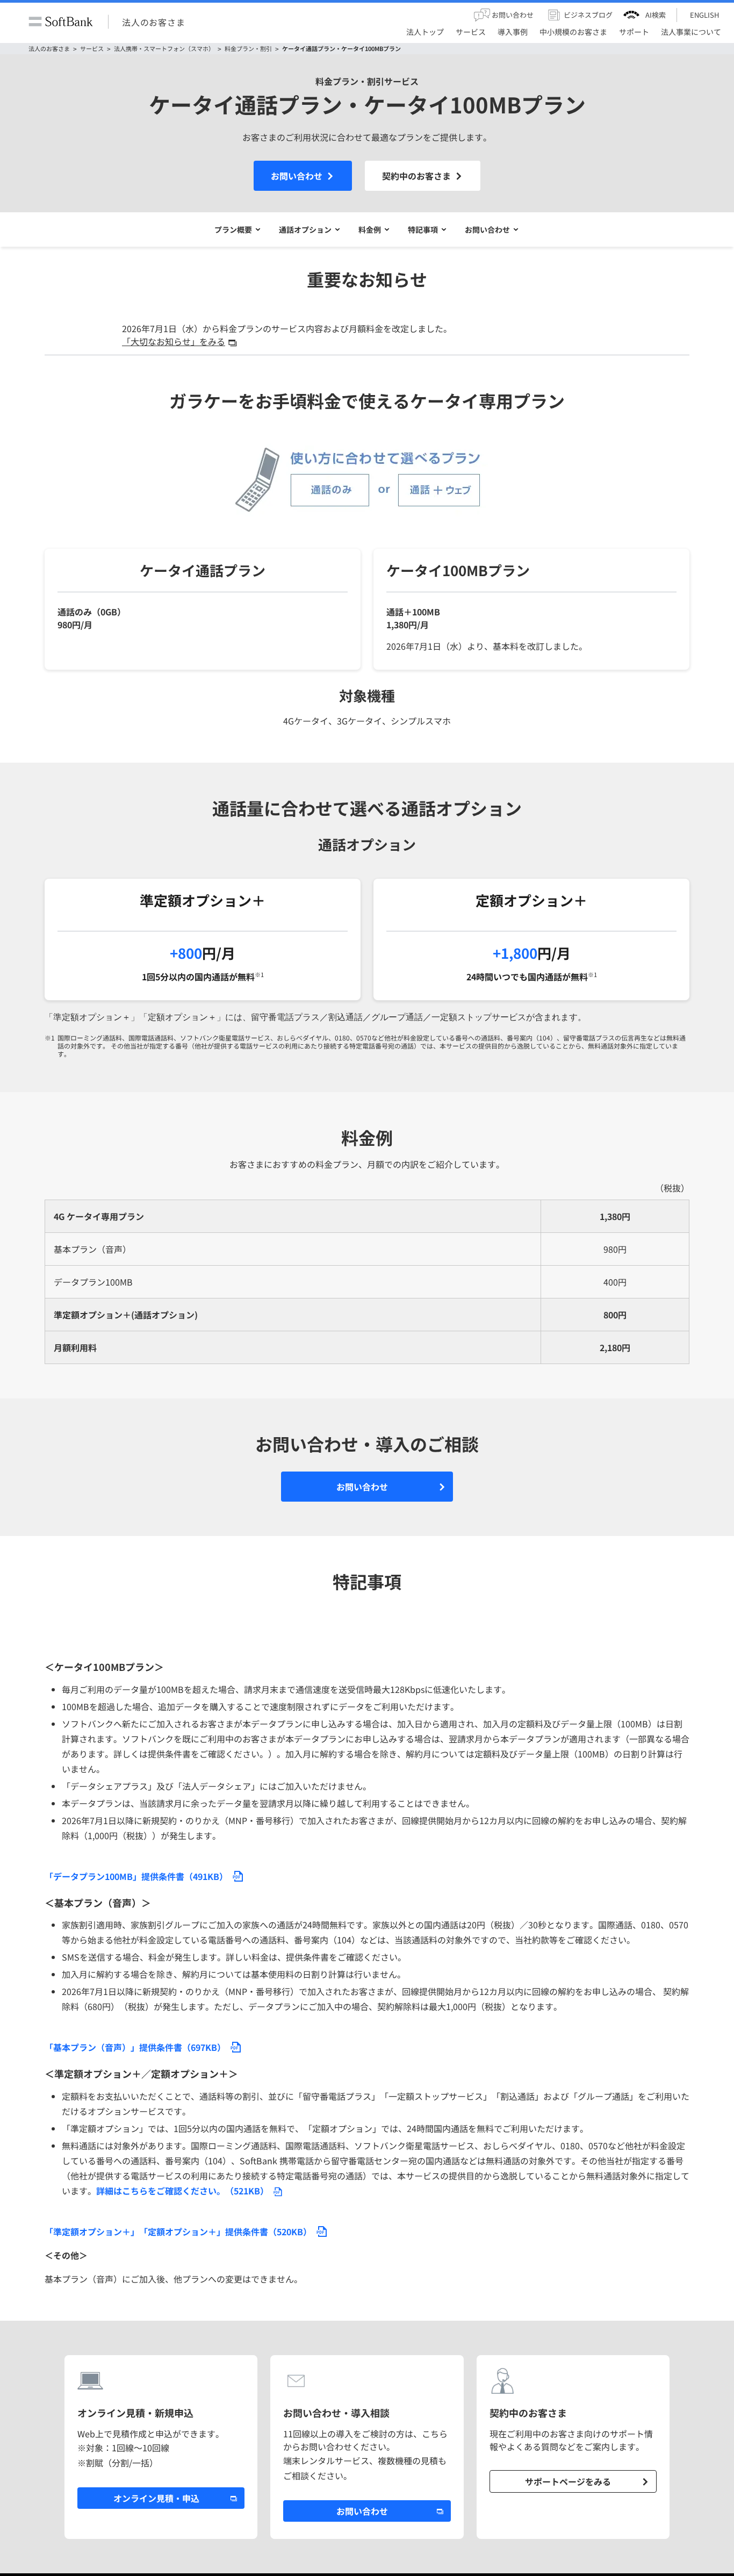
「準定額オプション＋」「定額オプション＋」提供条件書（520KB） (178, 2231)
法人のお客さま (154, 21)
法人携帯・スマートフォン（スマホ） (164, 49)
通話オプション (305, 229)
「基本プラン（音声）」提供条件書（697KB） (135, 2047)
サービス (92, 49)
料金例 (370, 229)
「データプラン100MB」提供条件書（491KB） (136, 1876)
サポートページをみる (568, 2481)
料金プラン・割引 (248, 49)
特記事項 (423, 229)
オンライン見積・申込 (156, 2498)
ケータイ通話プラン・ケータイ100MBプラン (341, 49)
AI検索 (656, 15)
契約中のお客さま (416, 176)
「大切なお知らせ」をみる (174, 341)
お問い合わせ (297, 176)
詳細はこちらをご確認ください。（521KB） (182, 2191)
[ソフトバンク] (61, 22)
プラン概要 (233, 229)
